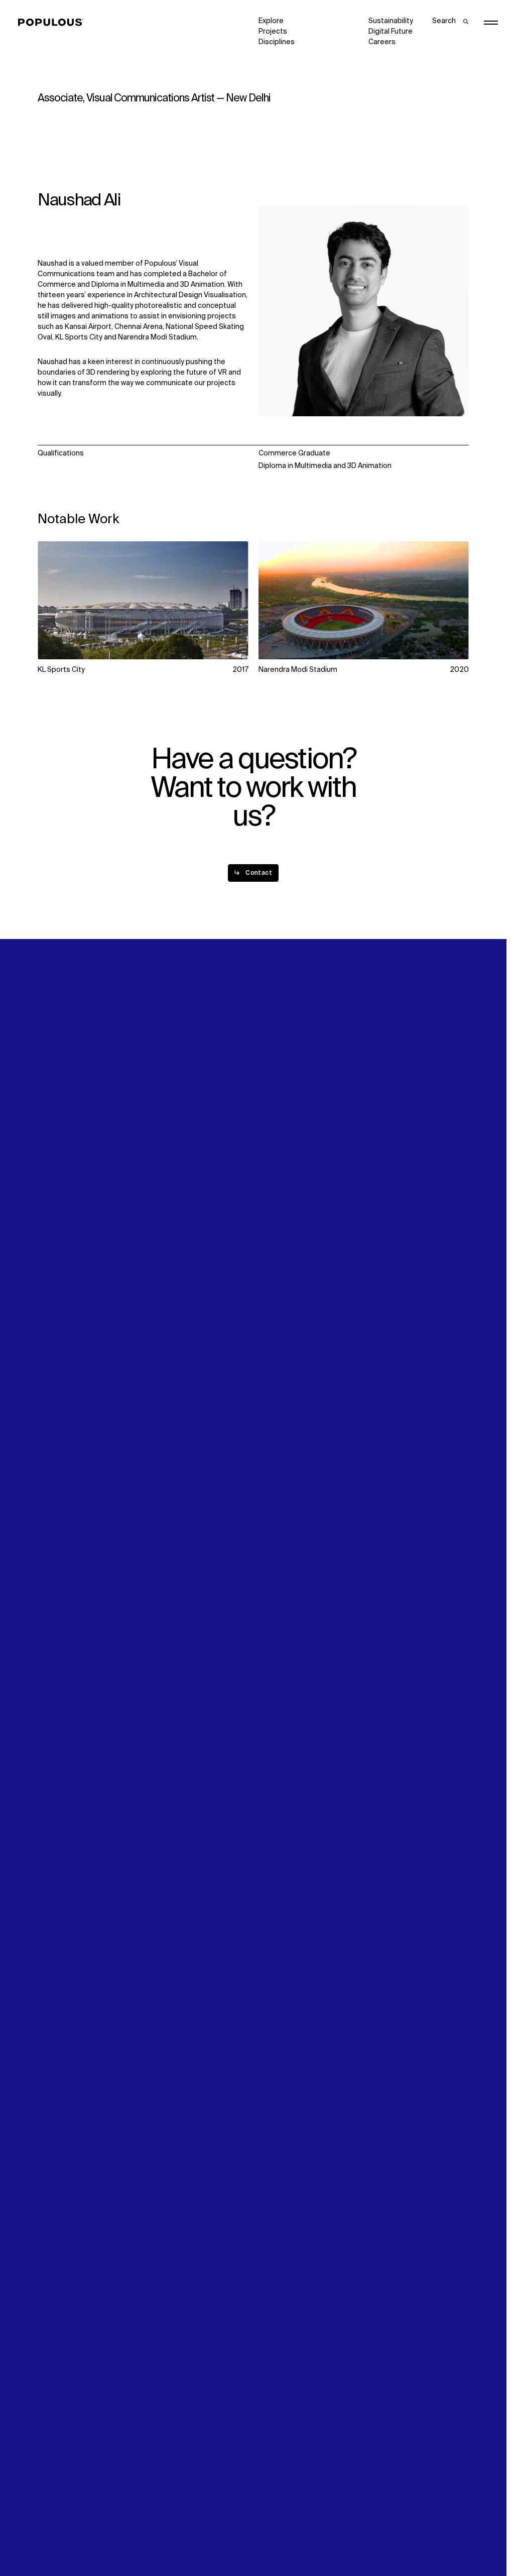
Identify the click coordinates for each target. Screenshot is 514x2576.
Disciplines (277, 42)
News (268, 1298)
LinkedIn (382, 1276)
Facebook (385, 1287)
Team (157, 1287)
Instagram (446, 1276)
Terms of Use (171, 2539)
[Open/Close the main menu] (491, 23)
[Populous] (53, 23)
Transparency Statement (300, 2539)
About (158, 1276)
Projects (273, 32)
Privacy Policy (60, 2539)
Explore (271, 21)
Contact (272, 1308)
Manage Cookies (397, 2539)
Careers (382, 42)
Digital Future (391, 32)
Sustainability (391, 21)
